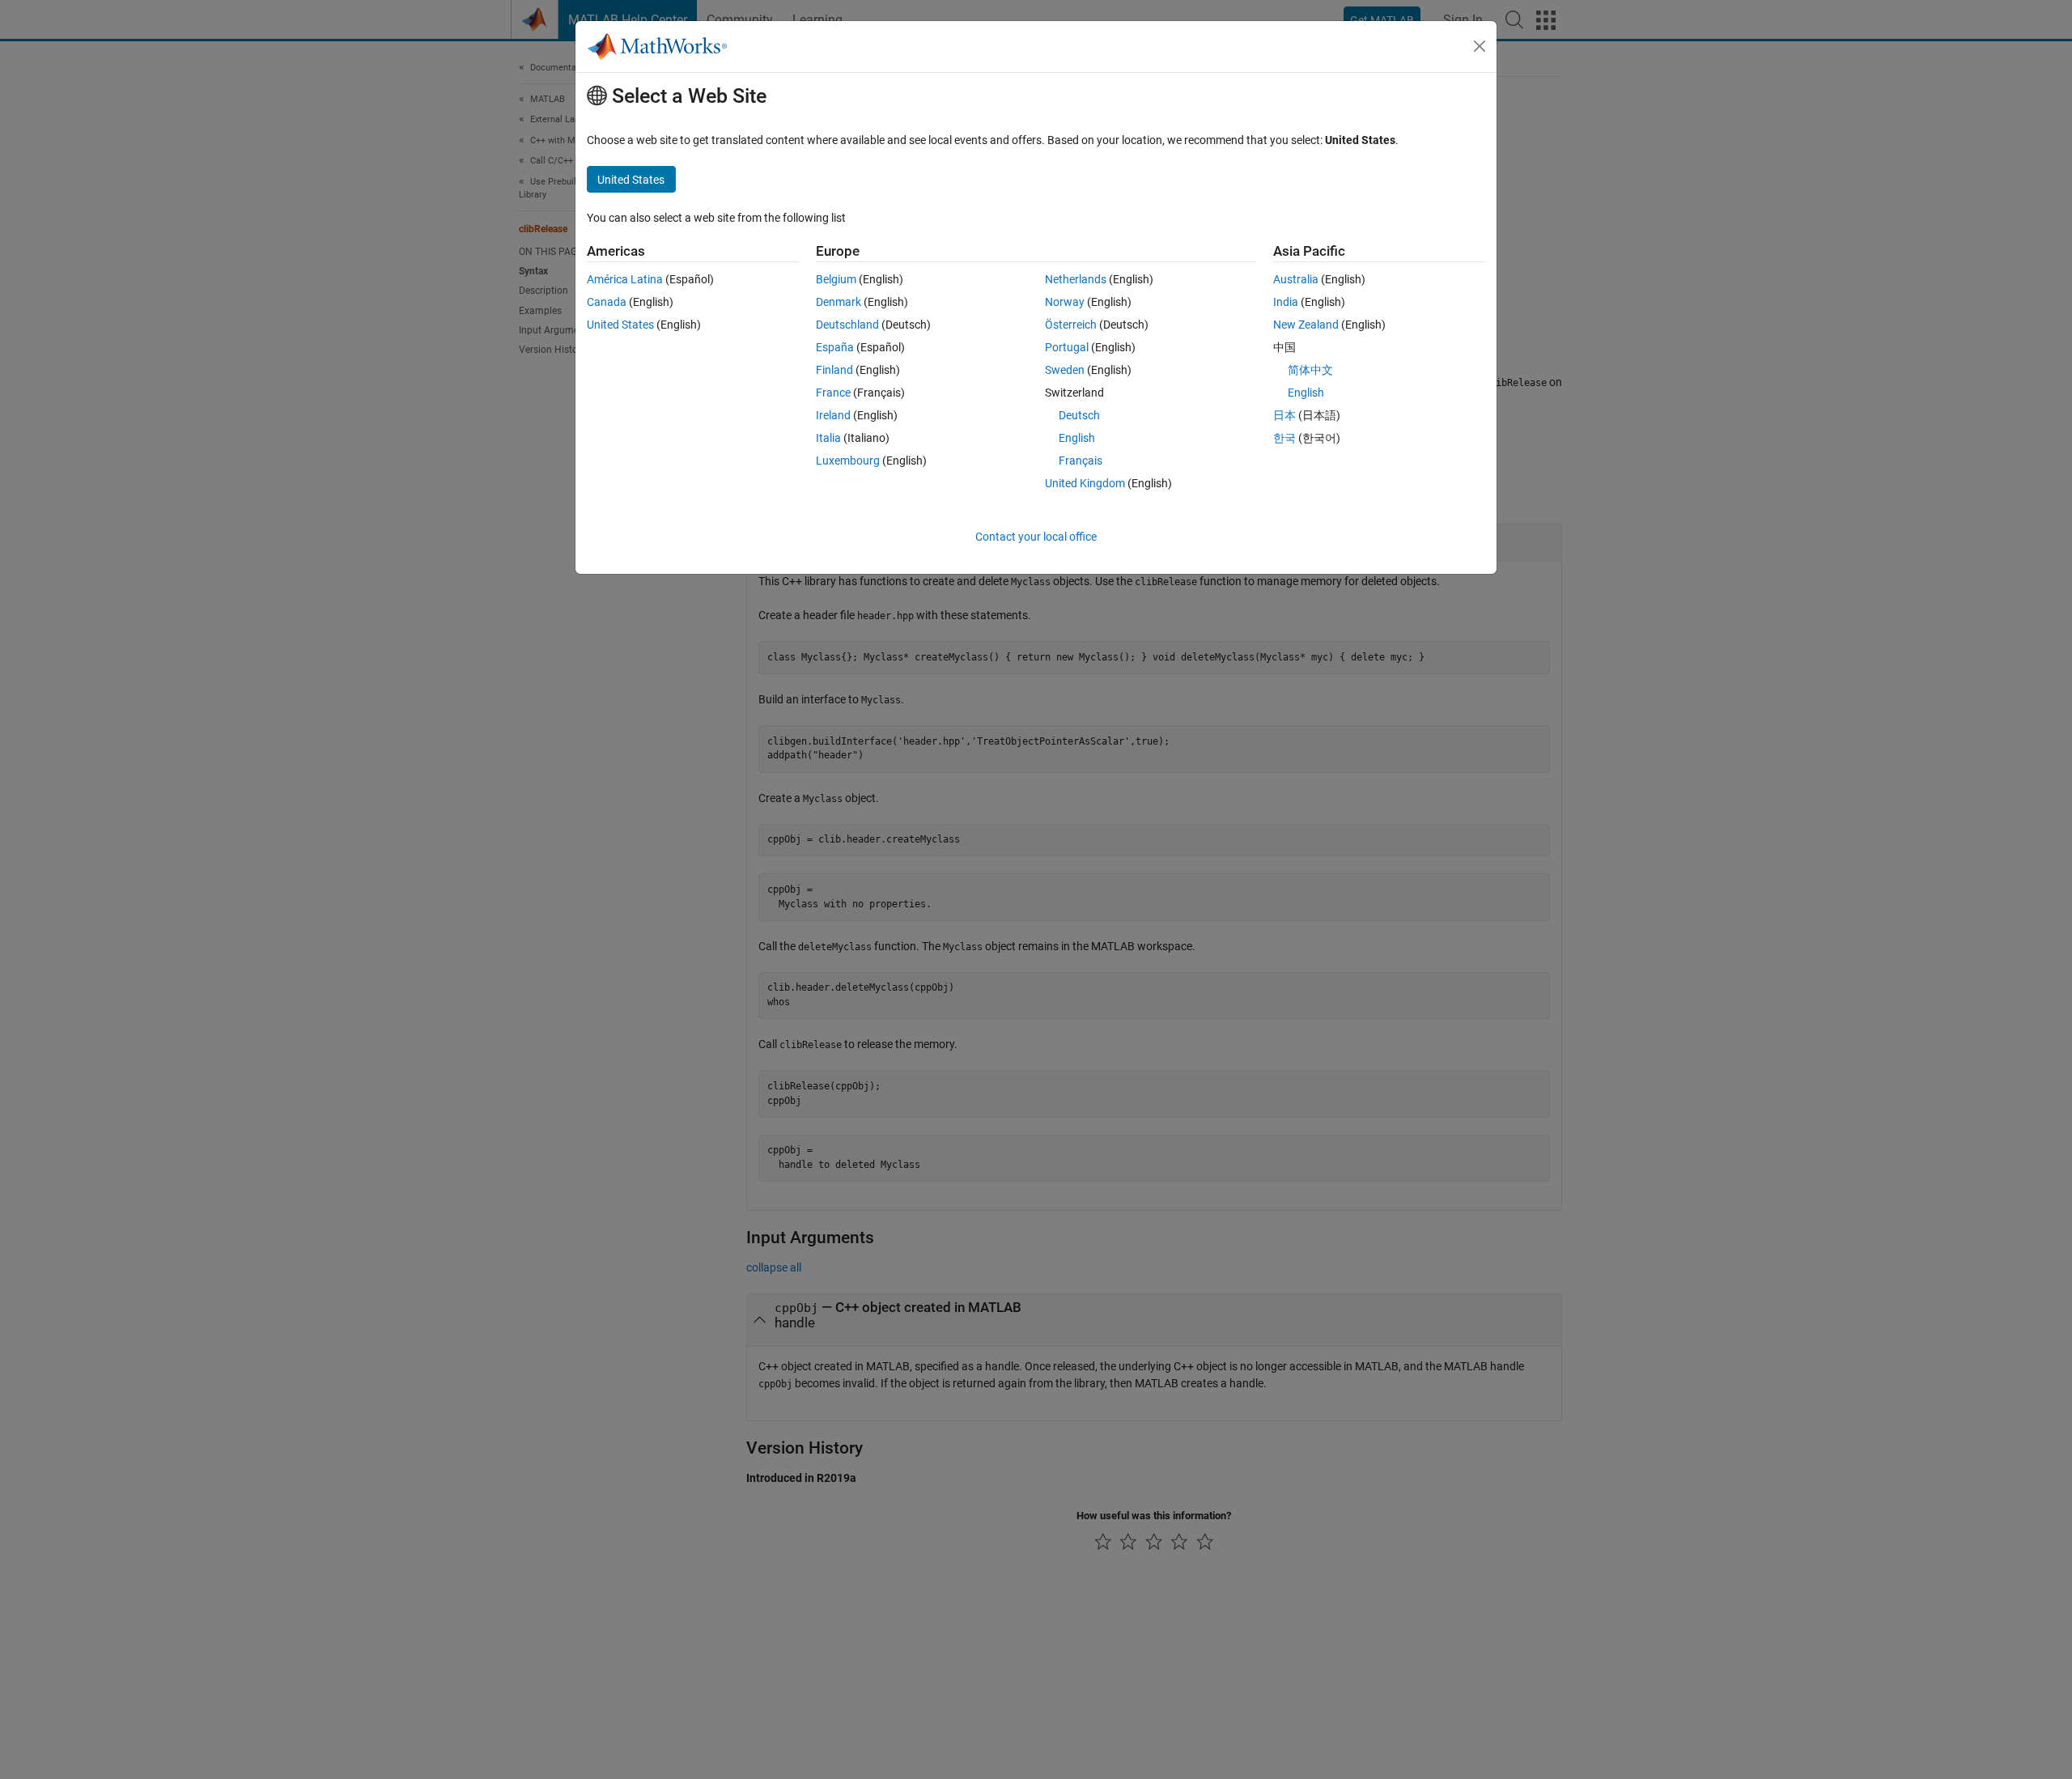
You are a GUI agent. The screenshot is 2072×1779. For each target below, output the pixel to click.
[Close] (1480, 46)
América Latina (625, 279)
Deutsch (1079, 415)
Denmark (839, 302)
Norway (1065, 302)
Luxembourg (848, 461)
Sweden (1065, 370)
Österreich (1071, 325)
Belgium (836, 279)
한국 (1284, 438)
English (1077, 438)
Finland (834, 370)
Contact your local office (1036, 537)
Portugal (1067, 347)
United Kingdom (1085, 483)
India (1286, 302)
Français (1081, 461)
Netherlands (1076, 279)
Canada (607, 302)
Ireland (833, 415)
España (835, 347)
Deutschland (847, 325)
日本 (1284, 415)
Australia (1296, 279)
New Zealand (1306, 325)
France (833, 393)
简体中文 (1310, 370)
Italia (828, 438)
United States (620, 325)
